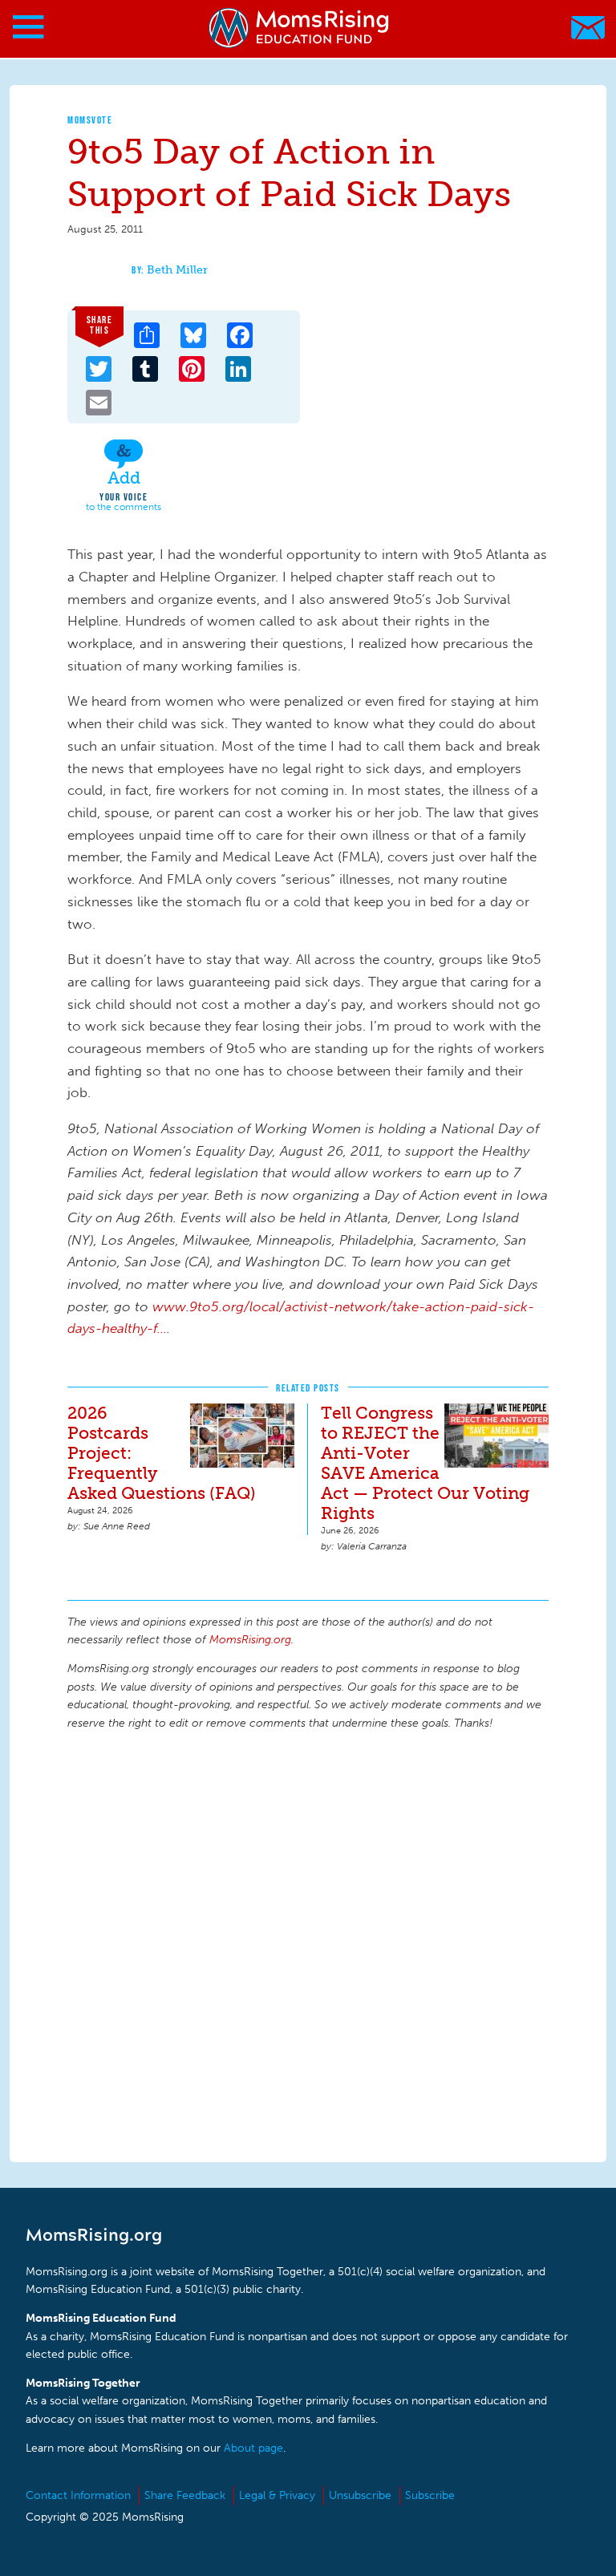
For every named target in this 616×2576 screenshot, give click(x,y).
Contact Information (78, 2495)
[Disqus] (308, 1944)
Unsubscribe (360, 2495)
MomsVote (90, 120)
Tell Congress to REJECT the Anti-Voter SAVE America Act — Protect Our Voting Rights (425, 1463)
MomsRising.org (300, 28)
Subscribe (430, 2495)
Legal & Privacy (277, 2495)
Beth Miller (177, 270)
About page (253, 2448)
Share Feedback (185, 2495)
